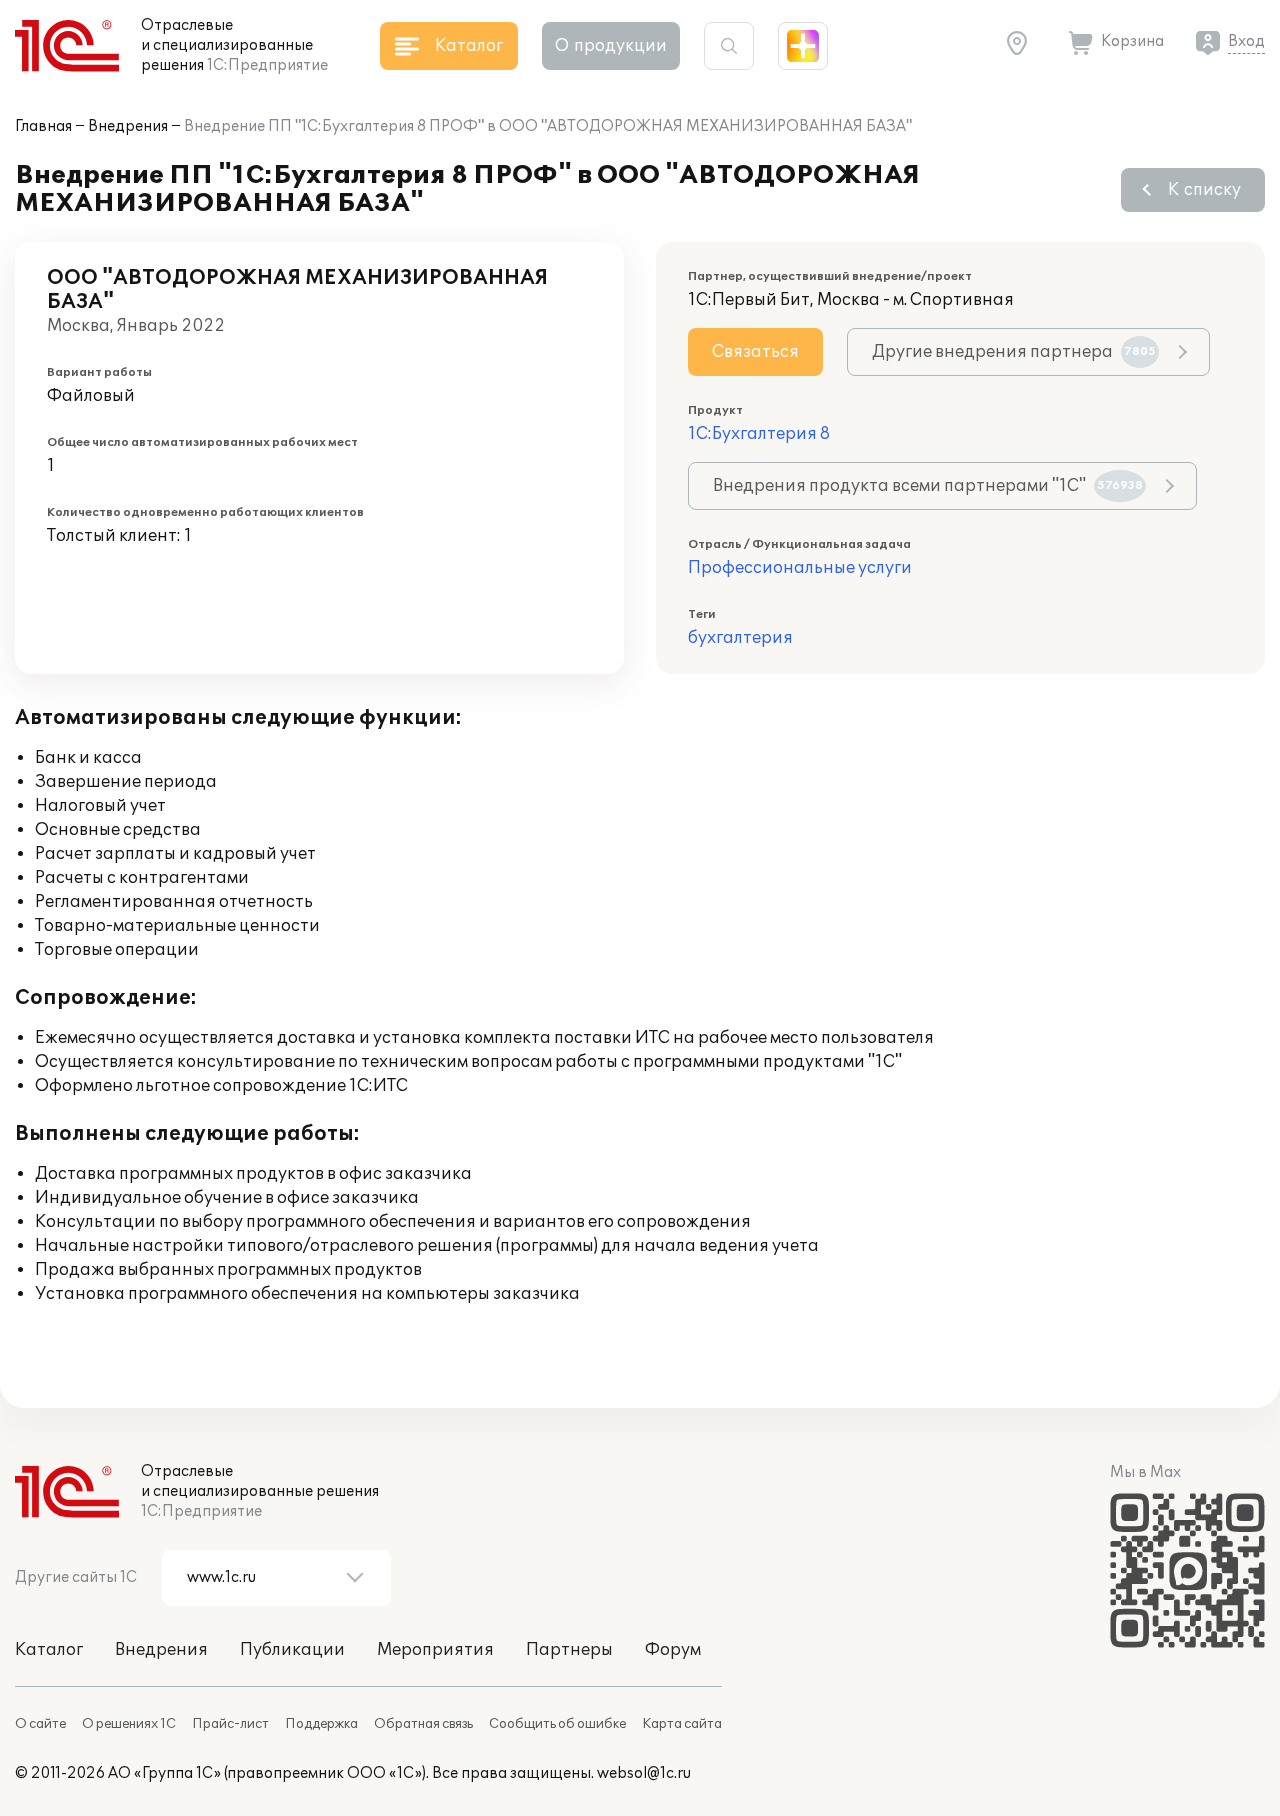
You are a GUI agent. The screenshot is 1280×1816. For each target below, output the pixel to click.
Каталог (49, 1650)
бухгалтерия (740, 638)
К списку (1204, 190)
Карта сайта (682, 1724)
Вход (1246, 41)
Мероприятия (435, 1650)
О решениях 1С (129, 1724)
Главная (43, 126)
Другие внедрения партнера (1014, 352)
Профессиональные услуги (800, 568)
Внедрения (128, 126)
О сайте (40, 1724)
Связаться (755, 352)
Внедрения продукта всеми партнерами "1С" (928, 486)
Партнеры (569, 1650)
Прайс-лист (230, 1724)
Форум (673, 1650)
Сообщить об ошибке (557, 1724)
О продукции (611, 46)
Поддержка (321, 1724)
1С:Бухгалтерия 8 (759, 434)
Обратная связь (423, 1724)
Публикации (292, 1650)
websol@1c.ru (644, 1773)
